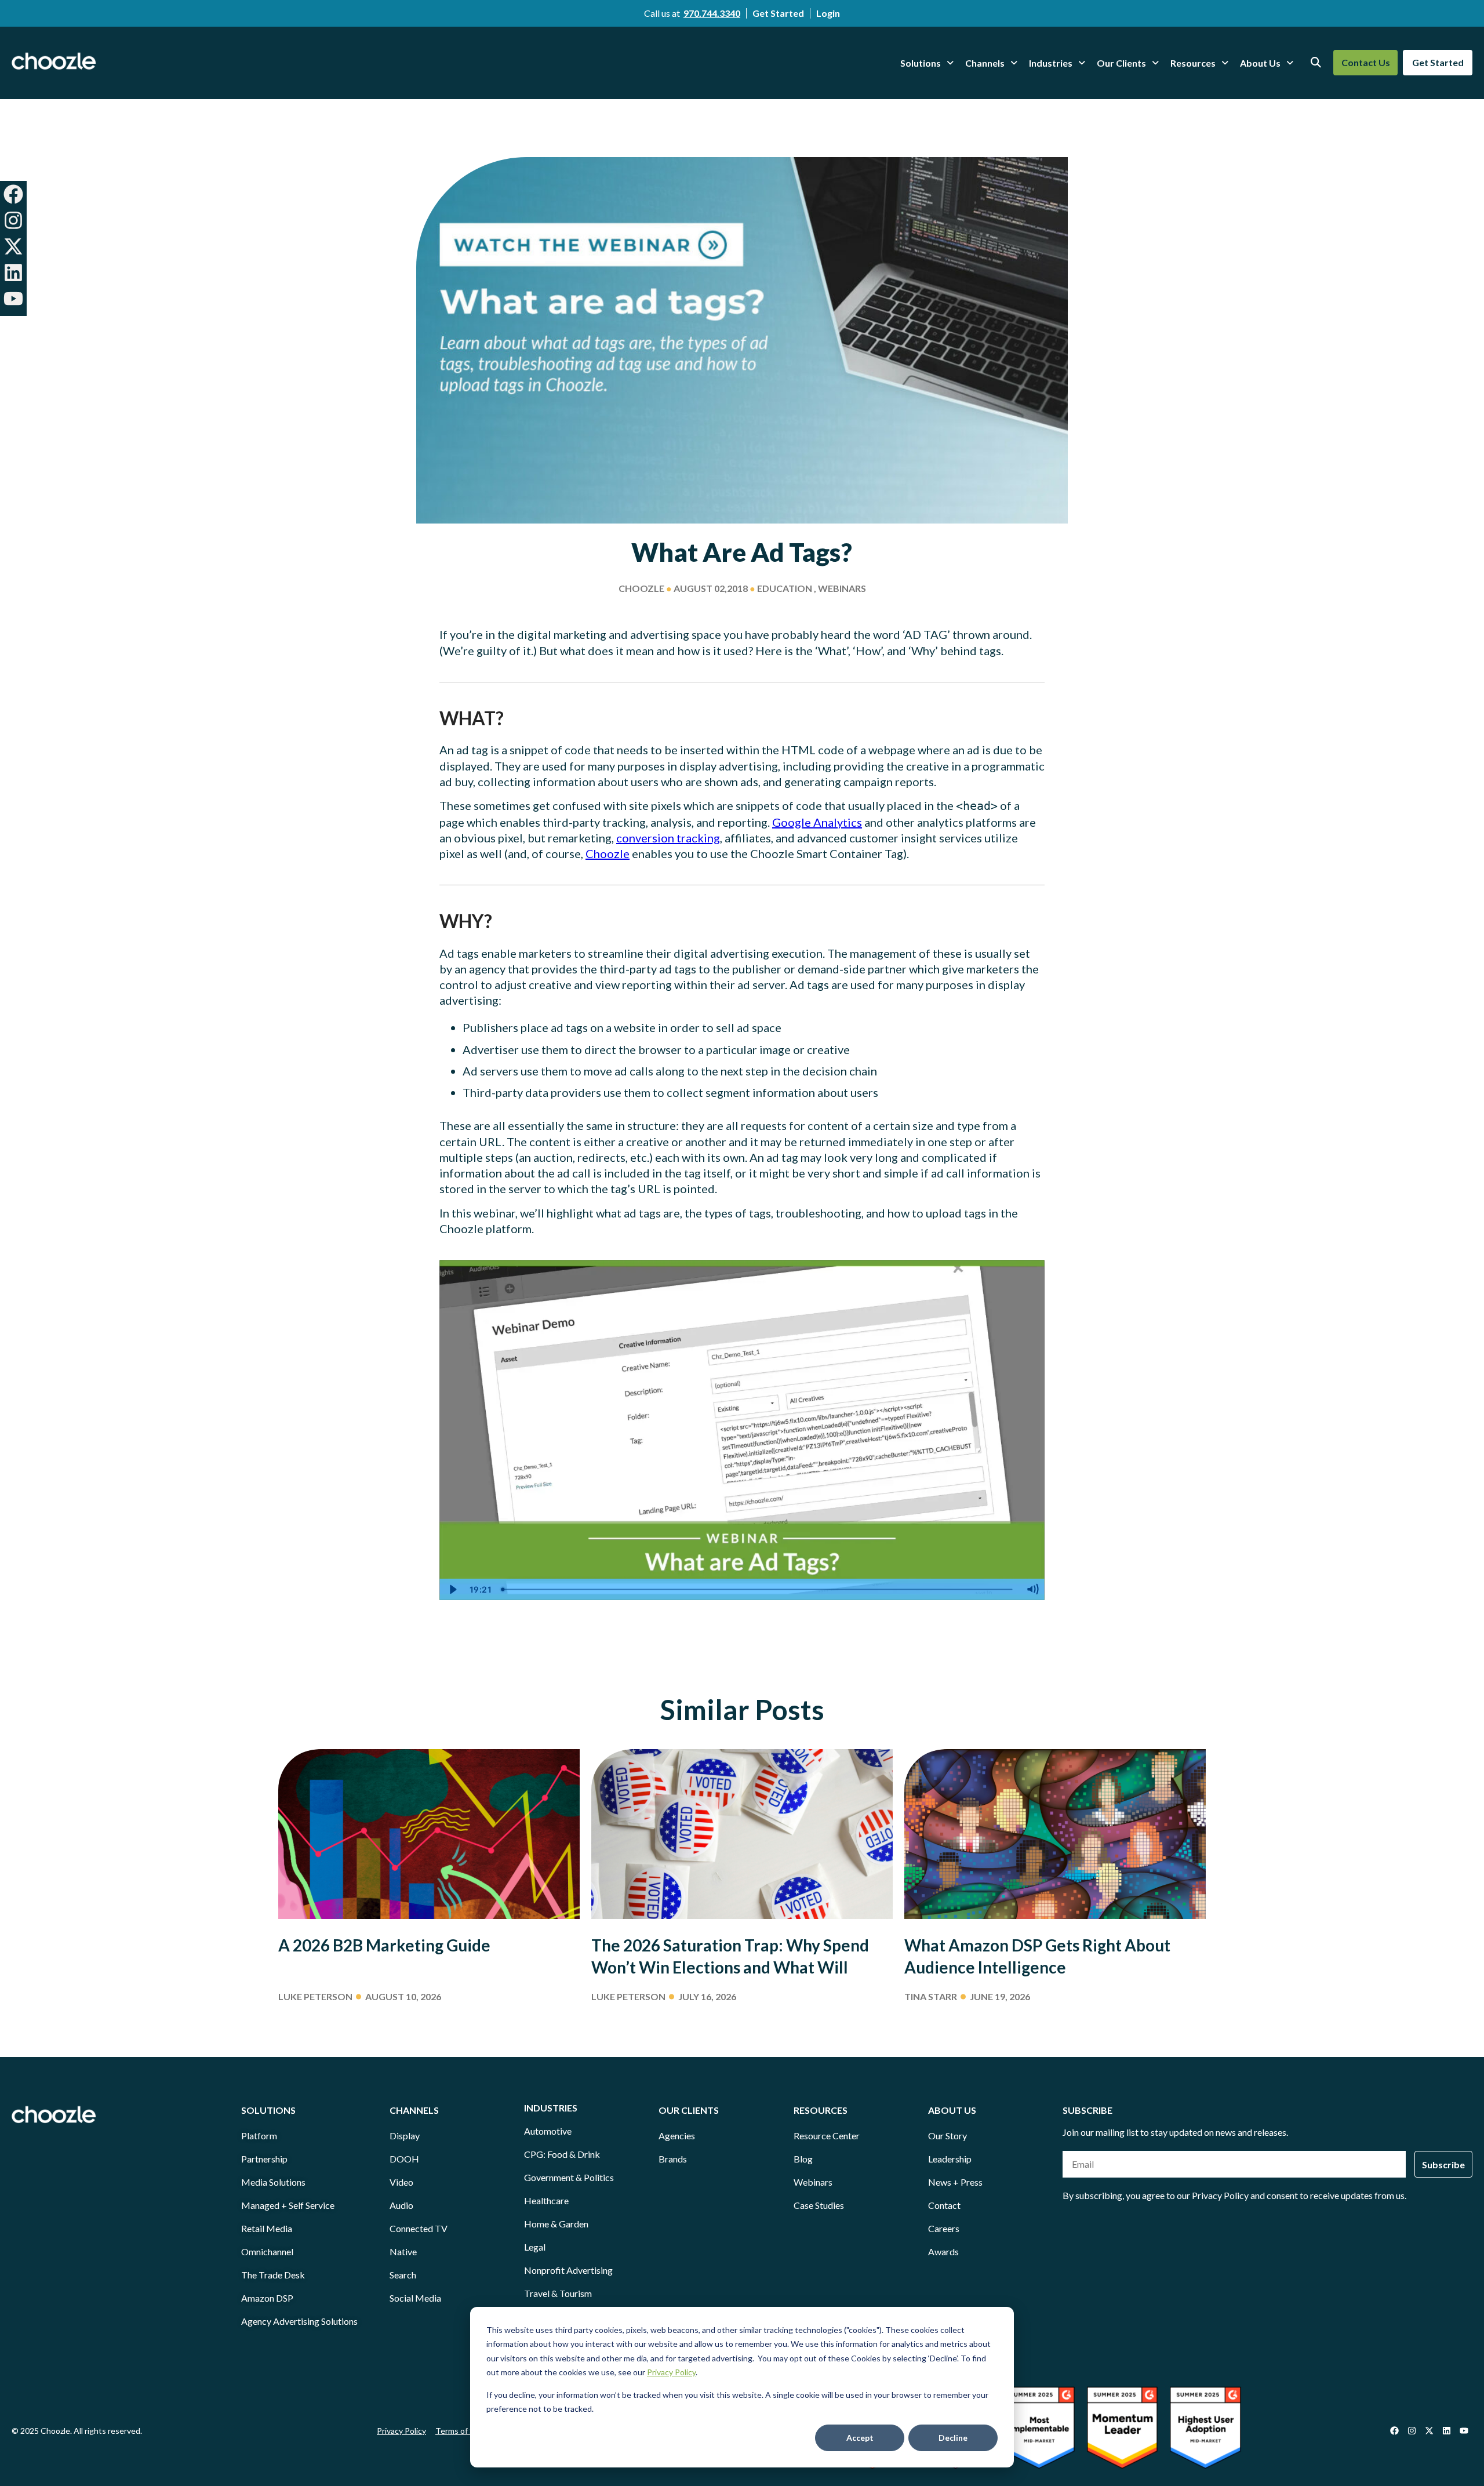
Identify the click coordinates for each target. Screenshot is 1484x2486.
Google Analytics (817, 822)
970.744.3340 (712, 13)
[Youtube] (13, 299)
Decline (953, 2438)
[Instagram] (13, 220)
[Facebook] (13, 194)
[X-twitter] (13, 246)
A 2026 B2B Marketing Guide (384, 1945)
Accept (860, 2438)
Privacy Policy (671, 2372)
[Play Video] (452, 1589)
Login (828, 13)
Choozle (608, 853)
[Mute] (1032, 1589)
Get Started (778, 13)
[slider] (758, 1589)
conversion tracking (668, 838)
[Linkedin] (13, 272)
